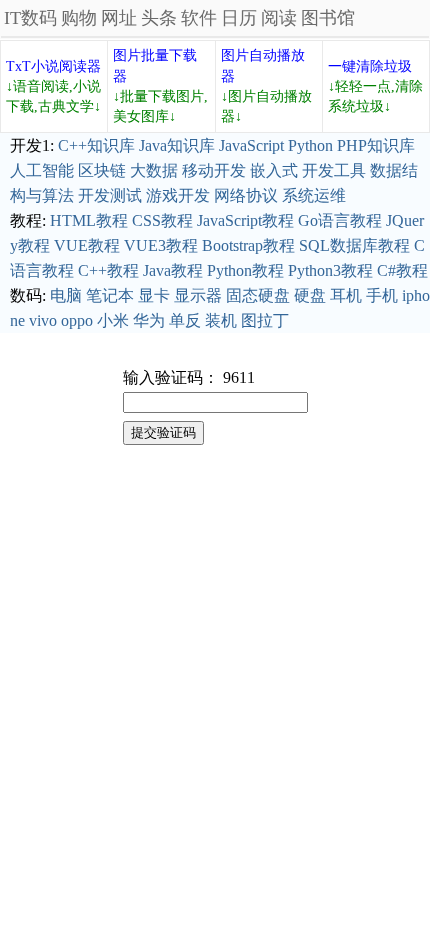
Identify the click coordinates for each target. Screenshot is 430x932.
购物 (79, 18)
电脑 (66, 295)
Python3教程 (330, 270)
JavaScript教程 (245, 220)
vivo (43, 320)
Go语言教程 (340, 220)
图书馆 (328, 18)
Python (310, 145)
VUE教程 (87, 245)
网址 (119, 18)
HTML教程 (89, 220)
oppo (77, 320)
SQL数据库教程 (354, 245)
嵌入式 (274, 170)
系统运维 (314, 195)
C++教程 (108, 270)
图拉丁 (265, 320)
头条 (159, 18)
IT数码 (30, 18)
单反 (185, 320)
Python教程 (245, 270)
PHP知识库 (376, 145)
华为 (149, 320)
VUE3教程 (161, 245)
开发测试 (110, 195)
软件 (199, 18)
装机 (221, 320)
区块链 (102, 170)
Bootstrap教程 (248, 245)
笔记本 (110, 295)
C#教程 (402, 270)
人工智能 (42, 170)
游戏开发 (178, 195)
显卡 (154, 295)
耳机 (346, 295)
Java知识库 (177, 145)
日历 (239, 18)
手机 (382, 295)
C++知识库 (96, 145)
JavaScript (251, 145)
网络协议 (246, 195)
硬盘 (310, 295)
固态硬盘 (258, 295)
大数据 (154, 170)
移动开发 (214, 170)
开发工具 (334, 170)
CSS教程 (162, 220)
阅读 (279, 18)
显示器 (198, 295)
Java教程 (173, 270)
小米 (113, 320)
